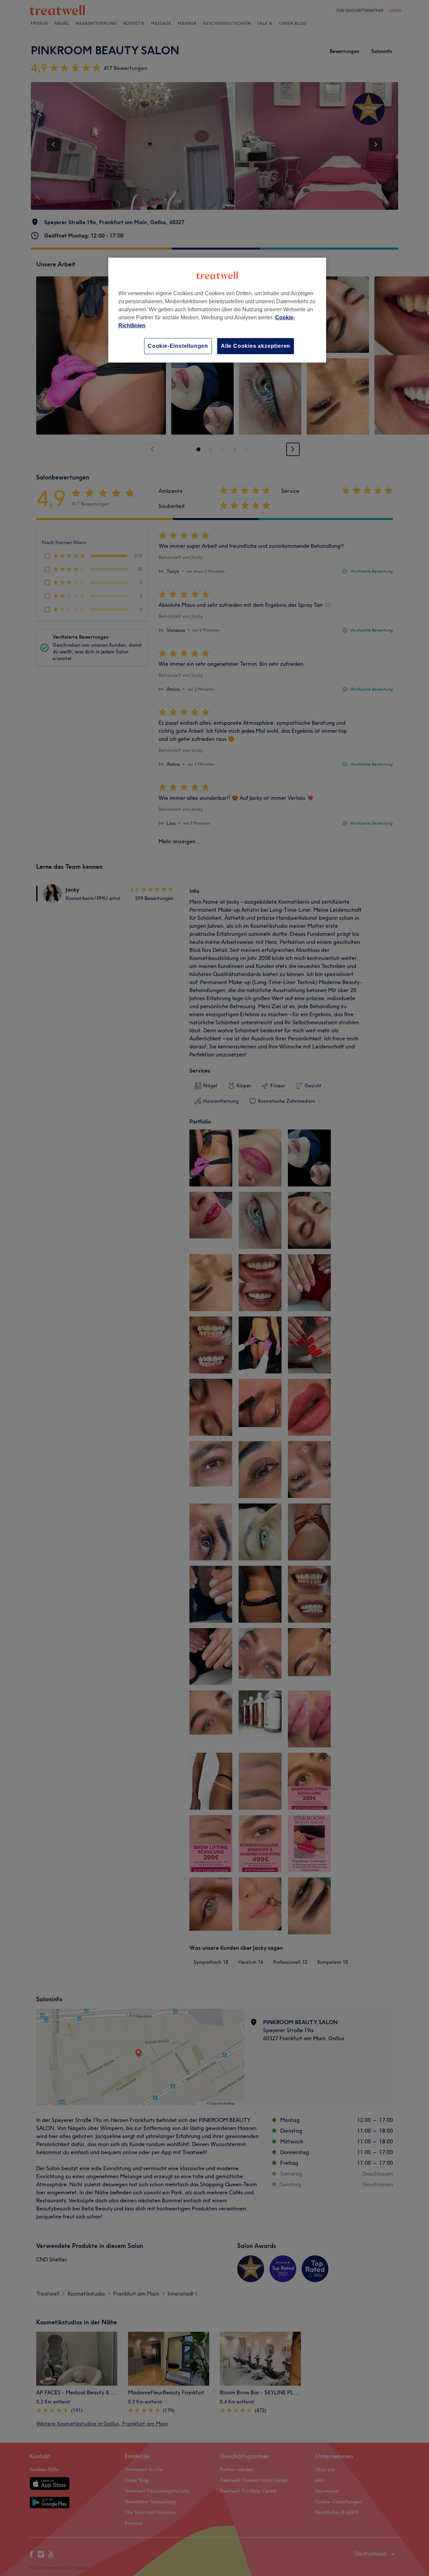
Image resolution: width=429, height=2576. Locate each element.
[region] (217, 310)
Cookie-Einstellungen (178, 346)
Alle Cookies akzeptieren (256, 346)
